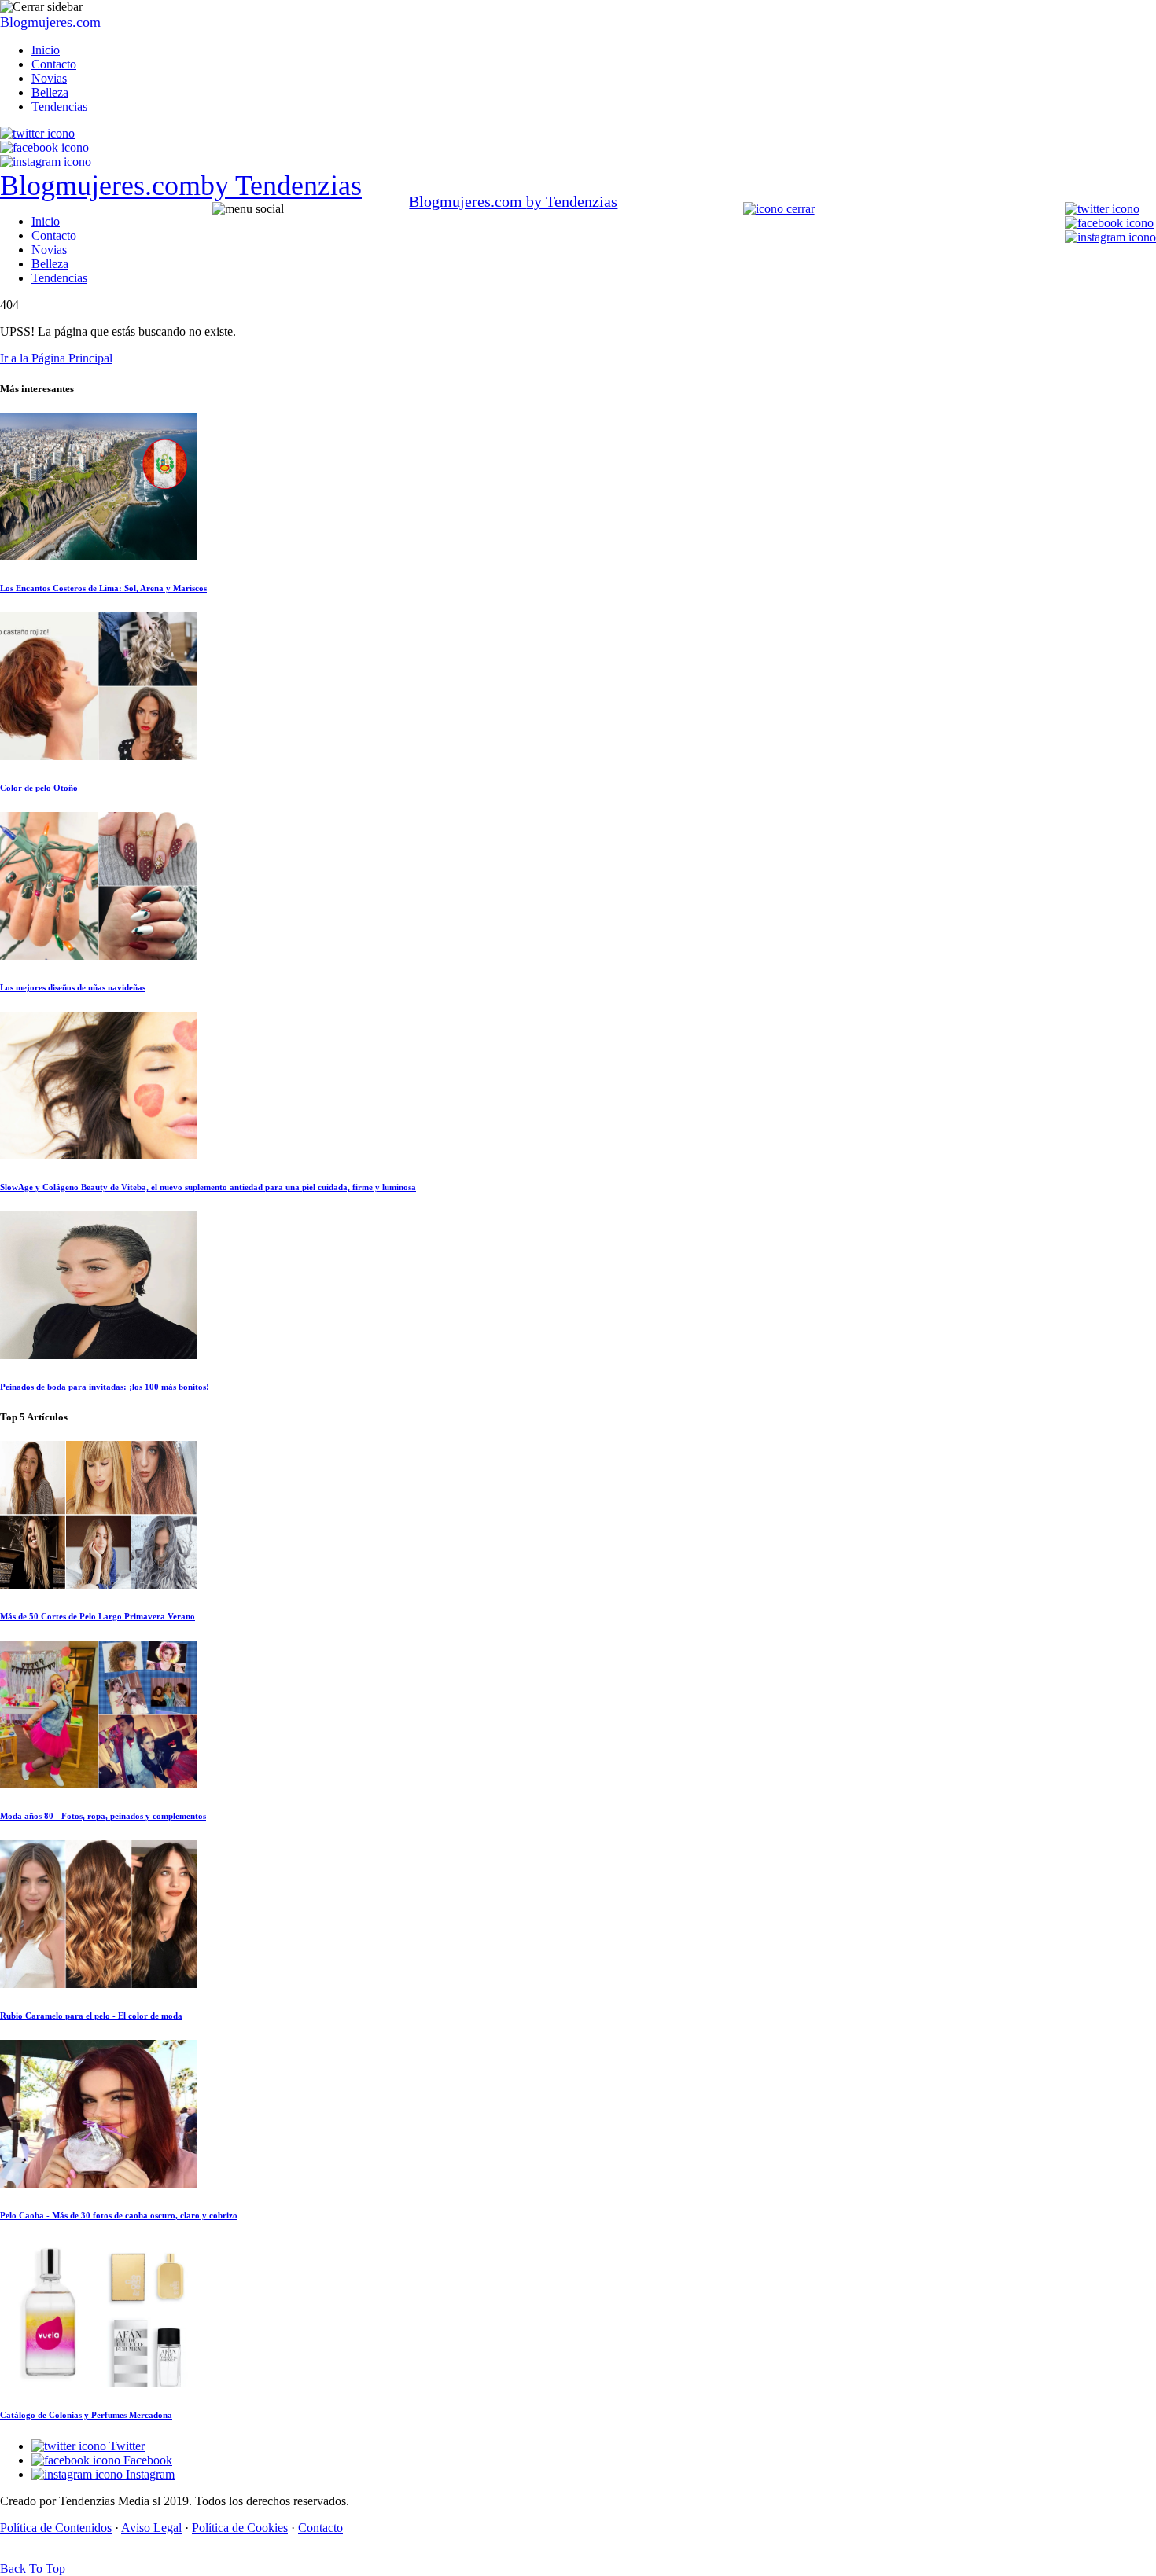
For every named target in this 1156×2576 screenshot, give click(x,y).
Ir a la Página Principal (56, 358)
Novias (49, 78)
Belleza (50, 92)
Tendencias (59, 107)
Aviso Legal (151, 2528)
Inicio (46, 50)
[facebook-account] (44, 147)
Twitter (125, 2446)
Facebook (146, 2460)
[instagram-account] (46, 162)
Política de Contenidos (56, 2528)
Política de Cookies (240, 2528)
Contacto (54, 64)
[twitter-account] (37, 133)
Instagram (149, 2474)
